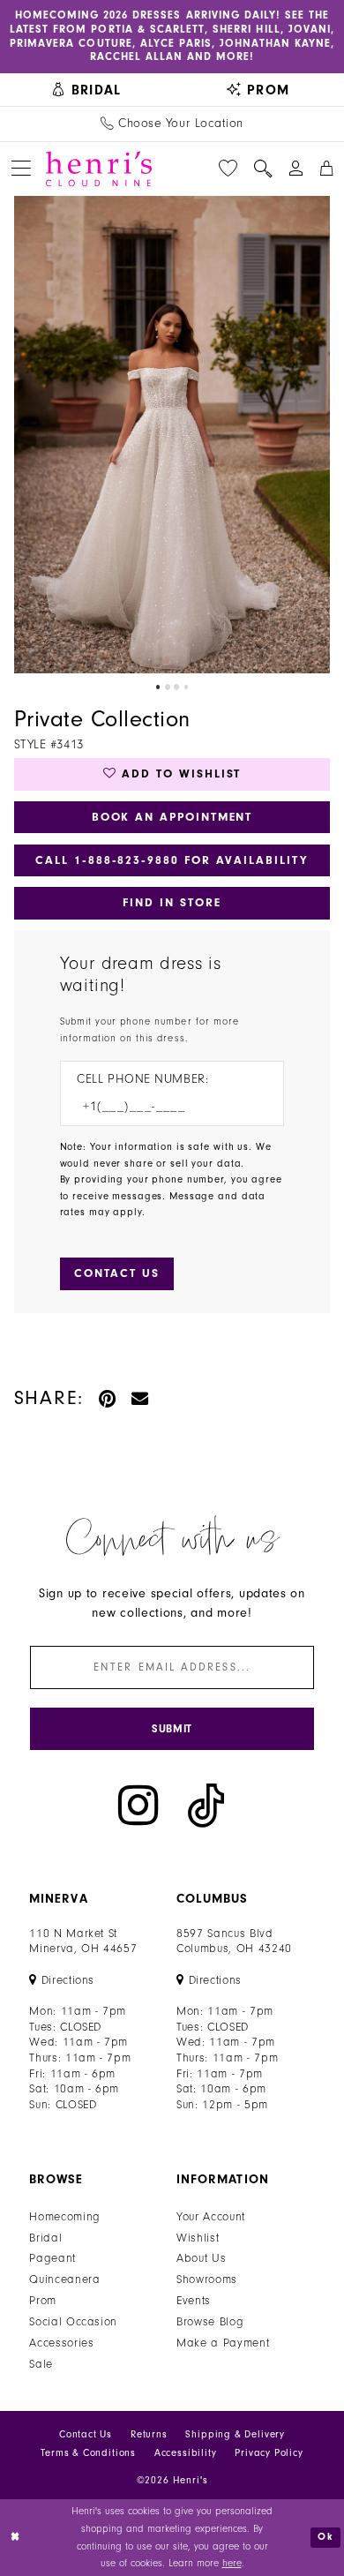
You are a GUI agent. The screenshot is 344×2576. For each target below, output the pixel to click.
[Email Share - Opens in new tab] (141, 1399)
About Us (201, 2258)
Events (194, 2300)
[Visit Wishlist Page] (228, 169)
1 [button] (158, 687)
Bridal (45, 2238)
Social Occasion (73, 2321)
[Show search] (263, 169)
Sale (41, 2364)
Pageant (52, 2258)
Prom (43, 2300)
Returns (149, 2434)
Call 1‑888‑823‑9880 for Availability (172, 860)
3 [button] (176, 687)
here (232, 2563)
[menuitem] (86, 89)
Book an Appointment (172, 817)
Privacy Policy (269, 2453)
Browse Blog (210, 2321)
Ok (325, 2537)
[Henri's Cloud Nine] (99, 169)
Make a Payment (223, 2343)
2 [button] (168, 687)
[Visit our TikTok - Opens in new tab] (206, 1805)
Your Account (211, 2216)
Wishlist (198, 2238)
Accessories (61, 2343)
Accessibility (186, 2453)
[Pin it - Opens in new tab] (108, 1399)
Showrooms (207, 2279)
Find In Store (172, 902)
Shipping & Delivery (235, 2434)
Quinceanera (64, 2279)
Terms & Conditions (88, 2453)
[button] (22, 169)
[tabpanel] (172, 435)
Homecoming (65, 2216)
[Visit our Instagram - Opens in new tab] (138, 1805)
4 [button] (186, 687)
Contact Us (86, 2434)
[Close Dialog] (15, 2538)
